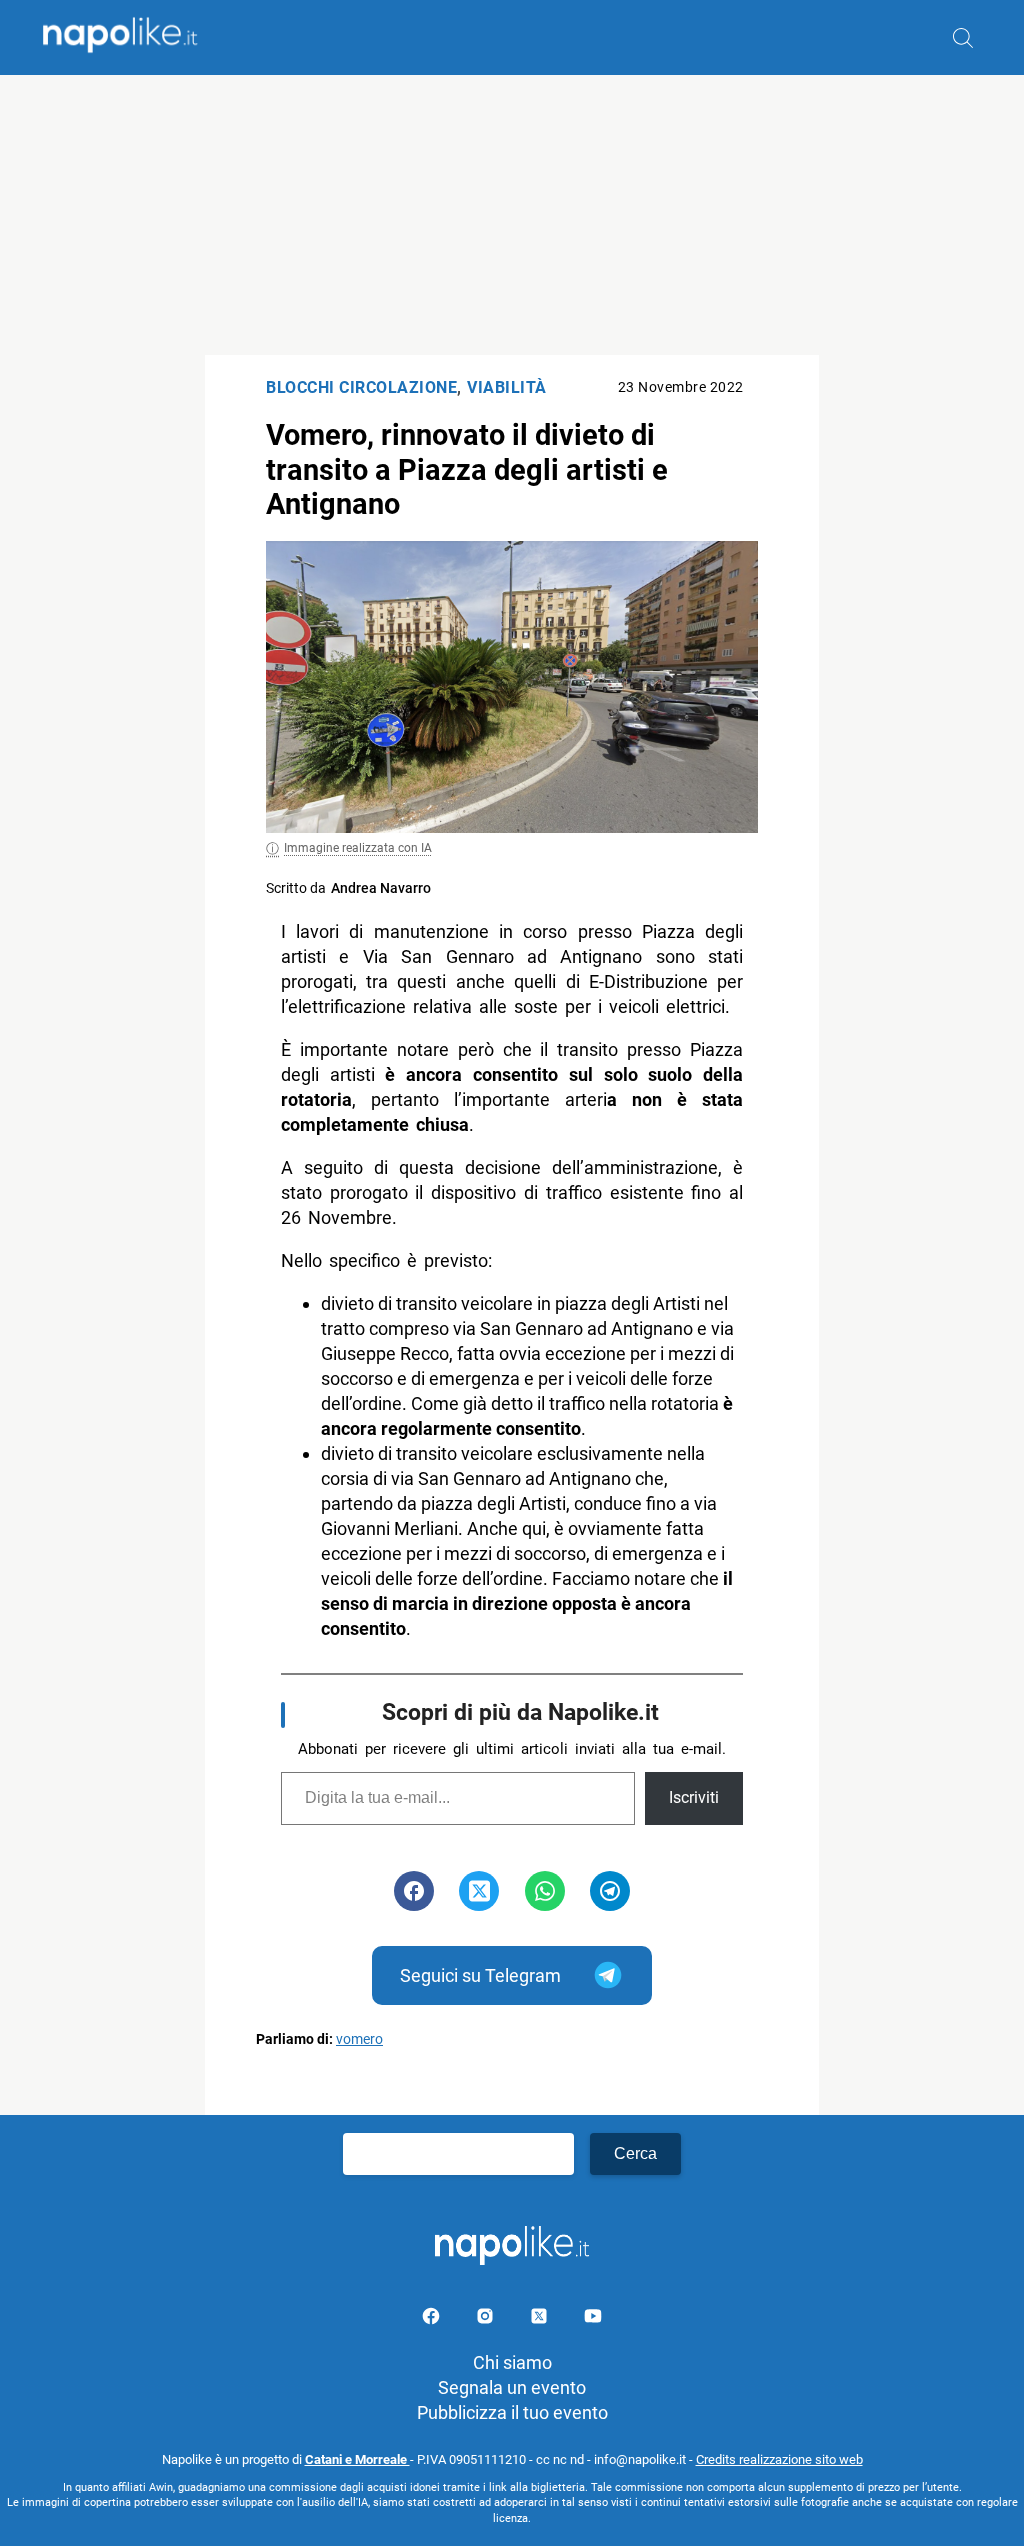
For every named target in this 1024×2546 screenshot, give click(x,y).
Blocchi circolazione (361, 387)
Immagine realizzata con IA (358, 848)
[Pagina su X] (541, 2319)
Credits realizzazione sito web (779, 2459)
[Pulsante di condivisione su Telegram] (610, 1891)
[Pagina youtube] (593, 2319)
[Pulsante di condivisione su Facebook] (414, 1891)
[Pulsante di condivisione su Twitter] (479, 1891)
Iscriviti (694, 1797)
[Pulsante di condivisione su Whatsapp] (545, 1891)
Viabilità (507, 387)
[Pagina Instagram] (487, 2319)
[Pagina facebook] (433, 2319)
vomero (359, 2039)
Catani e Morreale (357, 2459)
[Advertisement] (512, 215)
